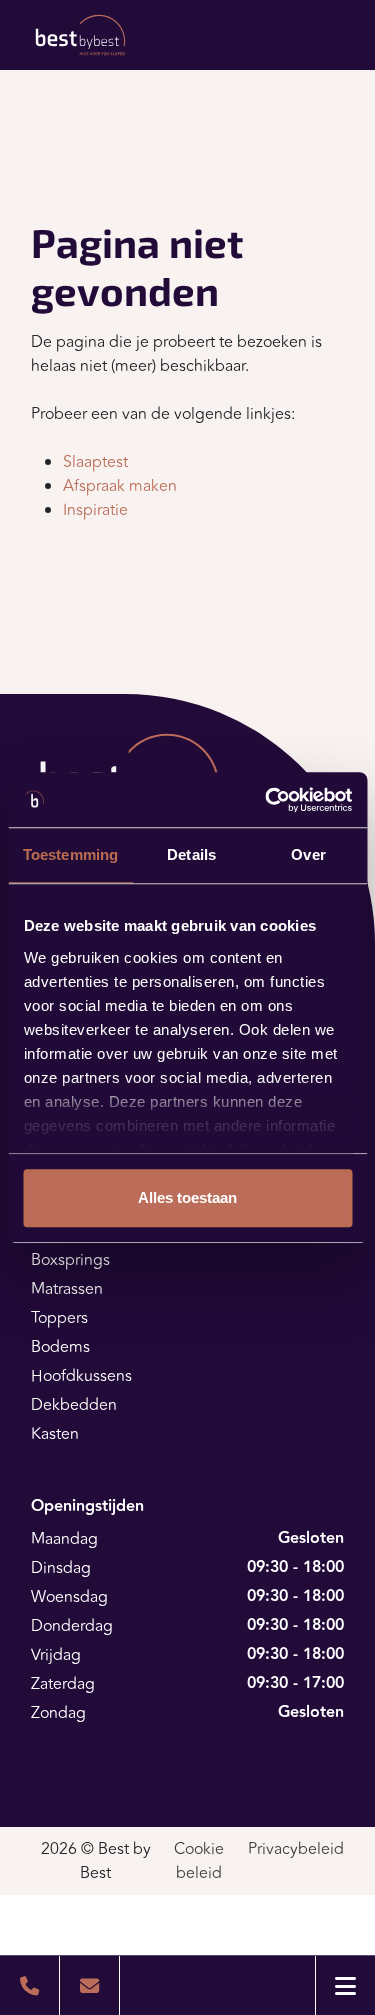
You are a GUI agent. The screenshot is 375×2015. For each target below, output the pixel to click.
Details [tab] (191, 854)
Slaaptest (95, 462)
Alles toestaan (187, 1197)
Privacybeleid (296, 1849)
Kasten (55, 1434)
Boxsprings (70, 1260)
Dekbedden (74, 1405)
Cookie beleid (199, 1861)
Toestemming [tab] (70, 854)
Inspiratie (95, 510)
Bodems (60, 1347)
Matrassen (67, 1289)
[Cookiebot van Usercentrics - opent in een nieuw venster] (267, 800)
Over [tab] (308, 854)
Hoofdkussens (81, 1376)
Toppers (59, 1318)
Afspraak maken (120, 486)
